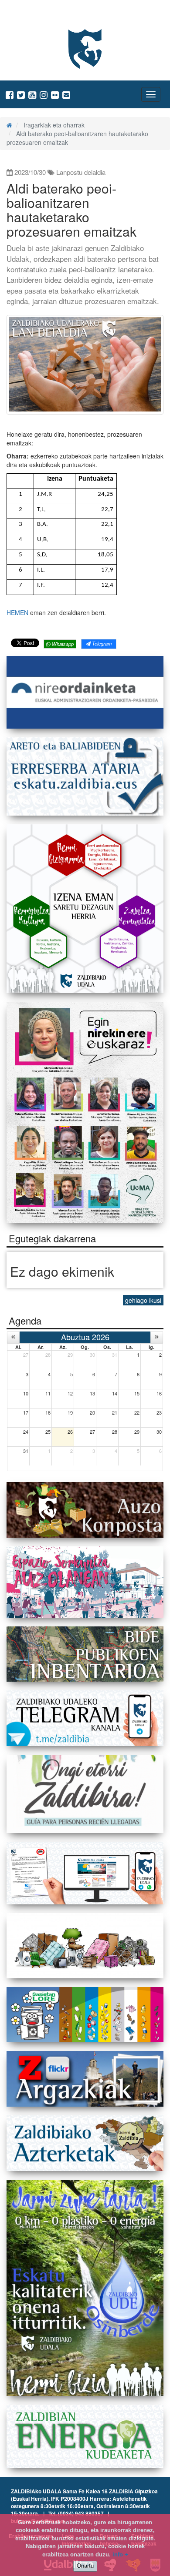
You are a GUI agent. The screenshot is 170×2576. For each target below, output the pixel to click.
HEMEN (17, 612)
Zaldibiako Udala (40, 15)
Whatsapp (62, 644)
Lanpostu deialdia (81, 172)
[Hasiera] (9, 125)
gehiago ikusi (143, 1300)
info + (120, 2554)
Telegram (101, 643)
